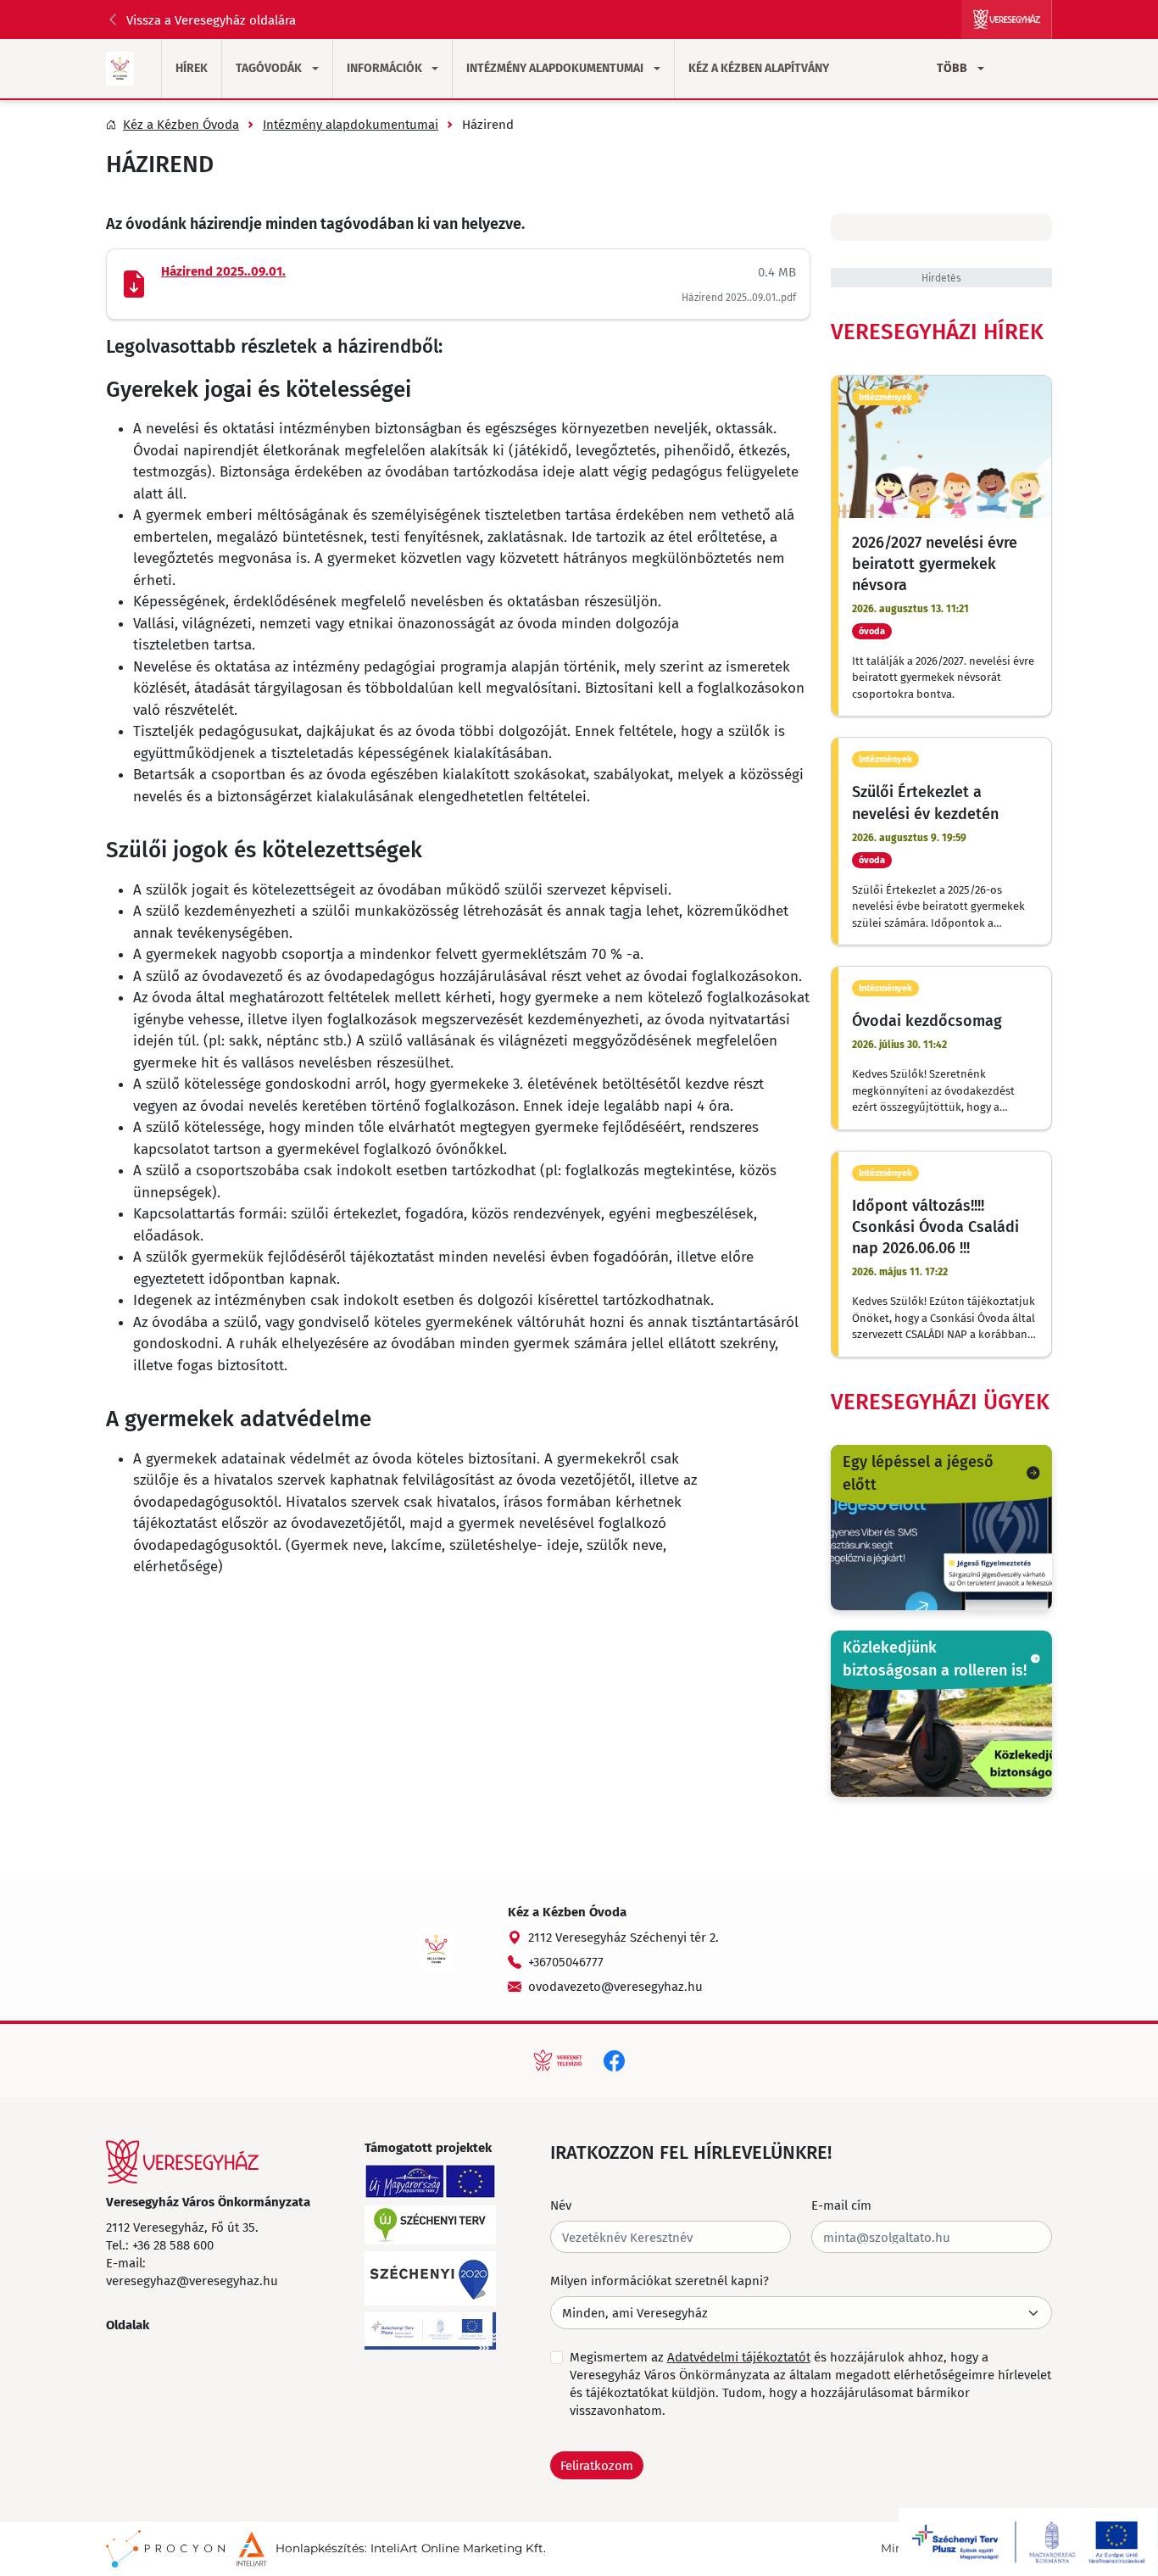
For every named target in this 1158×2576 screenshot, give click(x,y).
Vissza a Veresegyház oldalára (211, 20)
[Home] (182, 2161)
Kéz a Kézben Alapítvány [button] (759, 68)
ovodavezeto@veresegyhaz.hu (615, 1986)
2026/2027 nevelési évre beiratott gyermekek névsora (935, 563)
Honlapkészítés (320, 2548)
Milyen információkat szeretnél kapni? (660, 2280)
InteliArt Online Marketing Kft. (458, 2548)
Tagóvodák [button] (269, 68)
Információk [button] (384, 68)
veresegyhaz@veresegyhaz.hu (192, 2280)
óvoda (872, 631)
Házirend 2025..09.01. (223, 271)
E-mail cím (841, 2205)
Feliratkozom (597, 2465)
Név (561, 2205)
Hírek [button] (192, 68)
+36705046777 (566, 1961)
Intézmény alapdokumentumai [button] (555, 68)
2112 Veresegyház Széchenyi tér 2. (624, 1937)
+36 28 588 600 (173, 2244)
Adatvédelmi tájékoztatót (739, 2356)
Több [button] (952, 68)
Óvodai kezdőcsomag (927, 1020)
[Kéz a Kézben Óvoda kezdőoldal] (120, 69)
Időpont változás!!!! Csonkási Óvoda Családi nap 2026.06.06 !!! (935, 1226)
